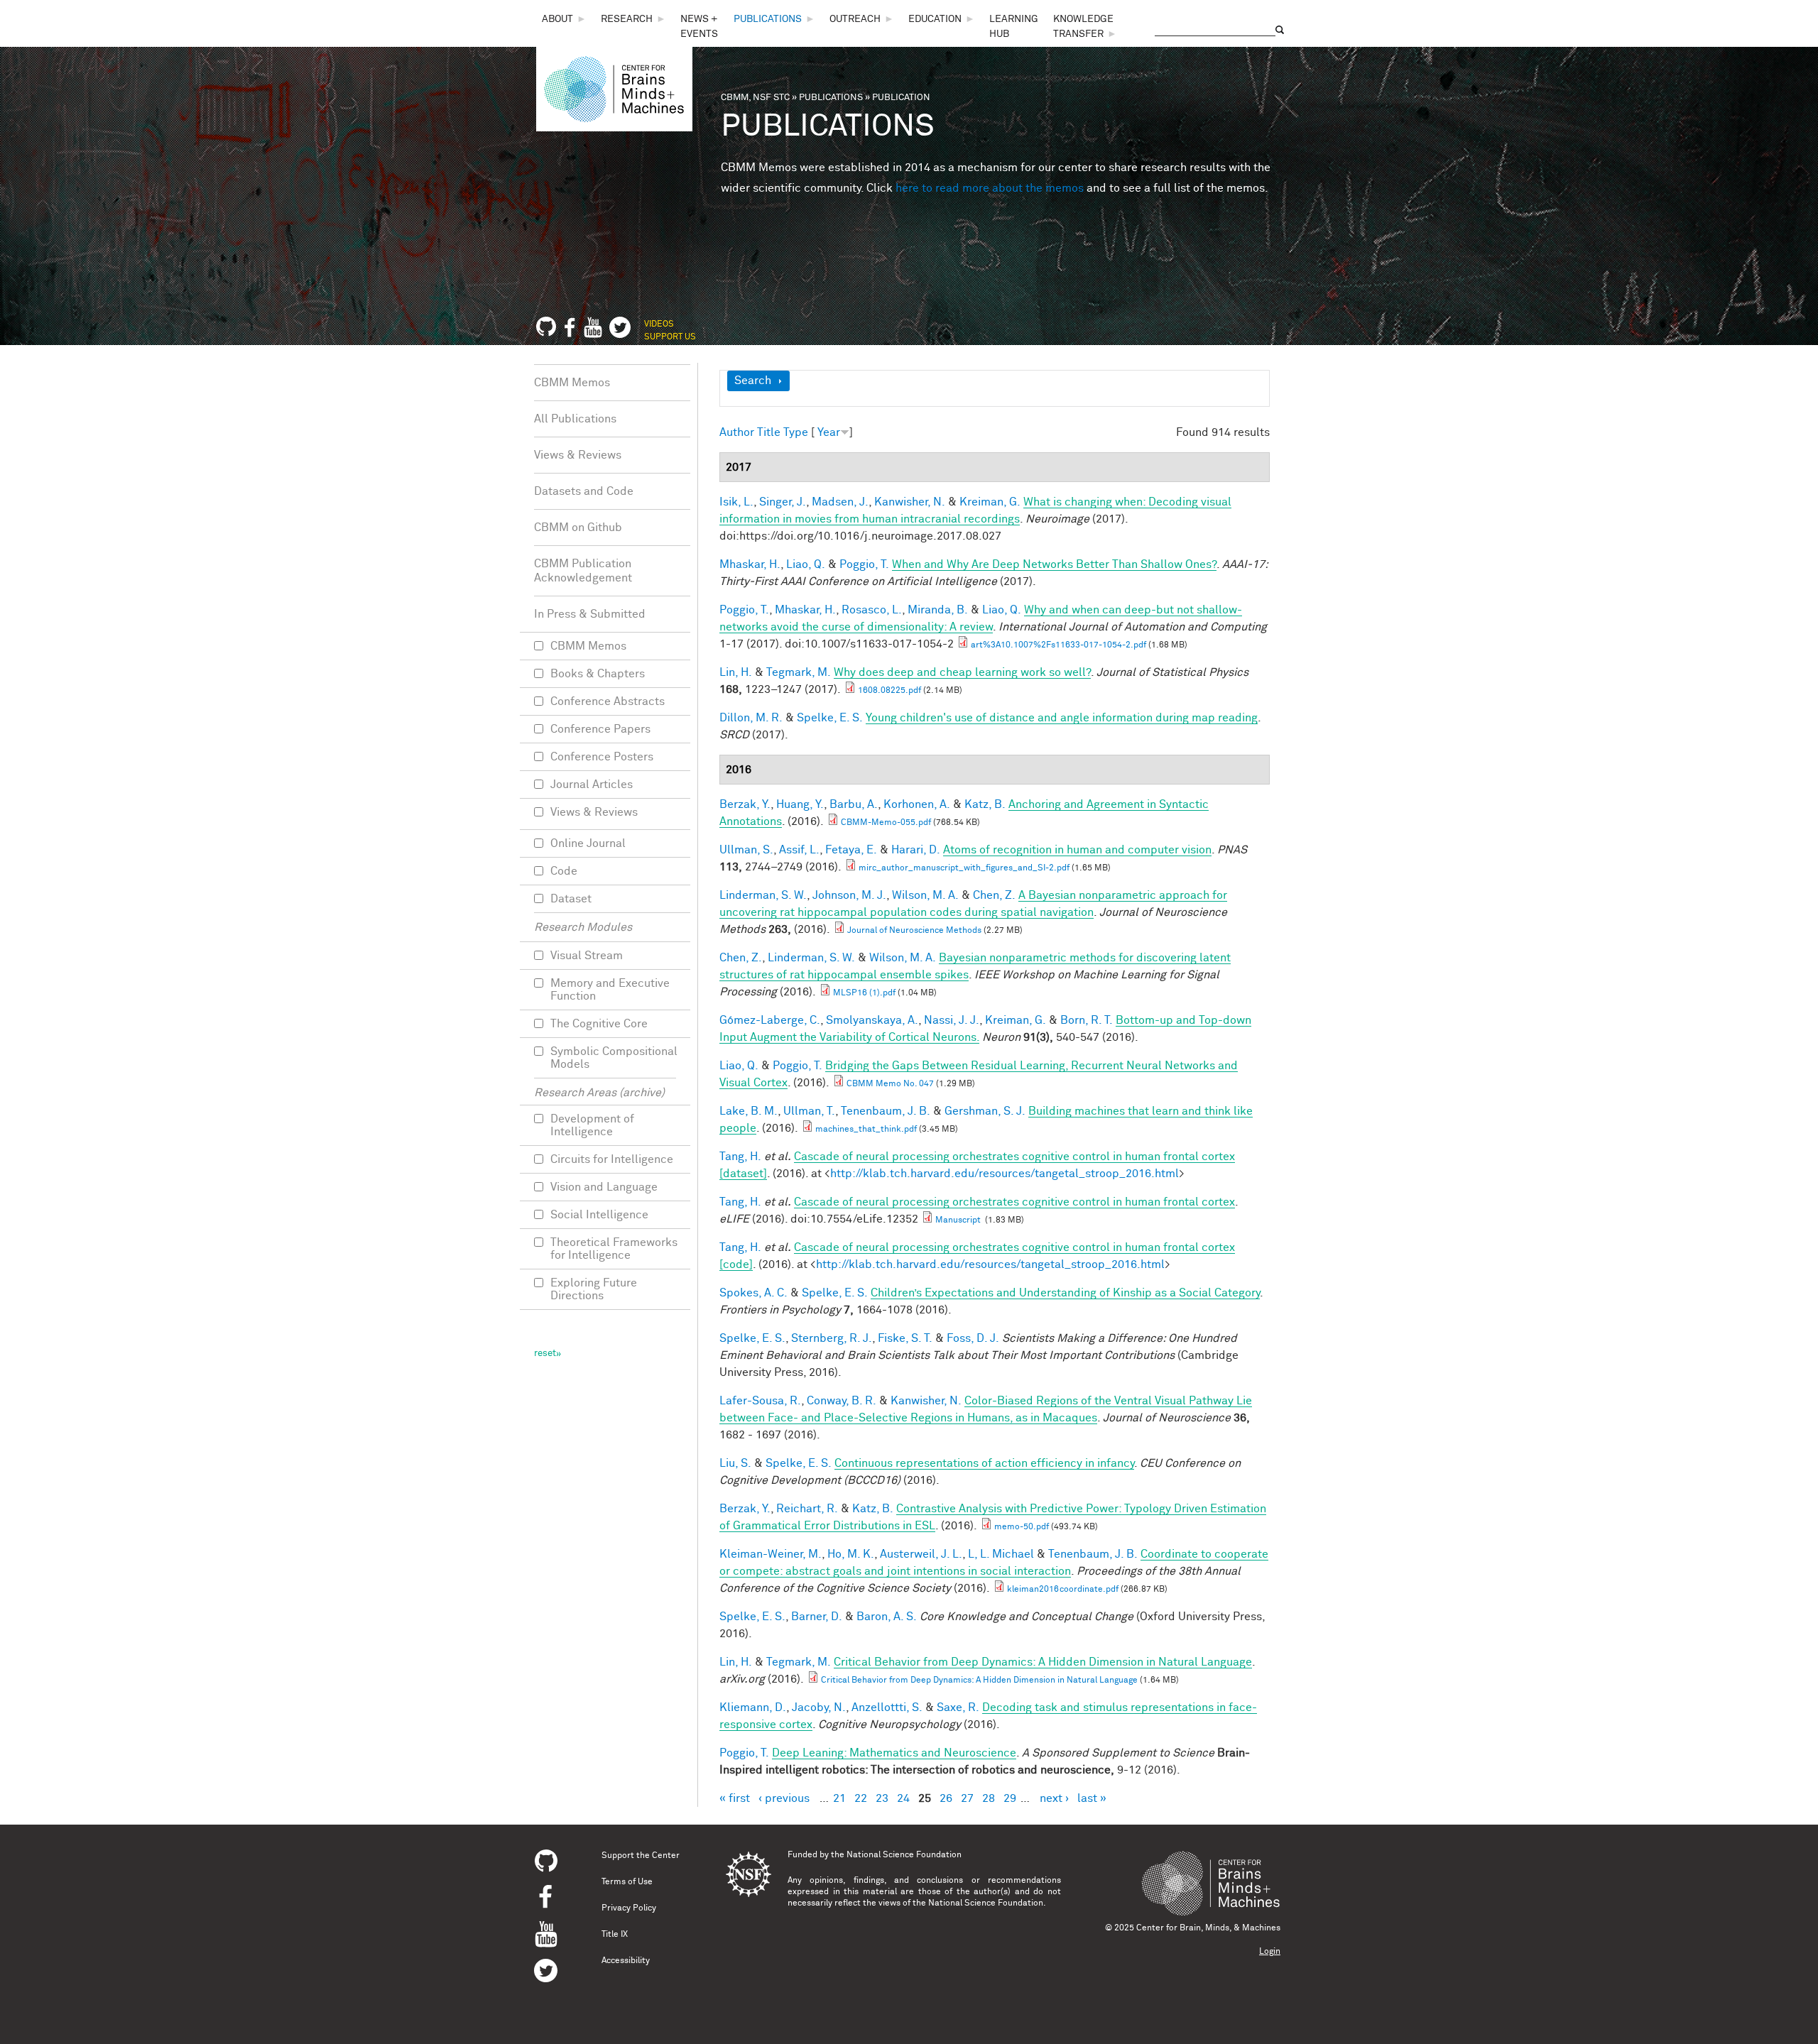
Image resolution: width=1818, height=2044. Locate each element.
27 (967, 1798)
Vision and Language (604, 1187)
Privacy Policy (629, 1908)
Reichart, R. (807, 1509)
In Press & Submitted (590, 614)
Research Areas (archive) (599, 1093)
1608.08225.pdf (889, 691)
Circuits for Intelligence (612, 1159)
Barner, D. (817, 1617)
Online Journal (588, 843)
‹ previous (784, 1798)
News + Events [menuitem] (699, 27)
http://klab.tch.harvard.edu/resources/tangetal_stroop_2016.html (1005, 1174)
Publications (768, 19)
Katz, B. (985, 804)
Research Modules (583, 927)
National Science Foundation (904, 1855)
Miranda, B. (938, 610)
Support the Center (641, 1856)
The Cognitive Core (599, 1024)
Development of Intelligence (592, 1125)
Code (564, 871)
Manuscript (959, 1220)
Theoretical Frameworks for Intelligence (614, 1249)
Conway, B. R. (842, 1401)
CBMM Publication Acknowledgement (583, 571)
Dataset (571, 899)
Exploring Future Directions (594, 1289)
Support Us (670, 337)
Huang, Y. (800, 804)
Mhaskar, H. (750, 564)
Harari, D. (916, 850)
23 (882, 1798)
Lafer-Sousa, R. (760, 1401)
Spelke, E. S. (830, 718)
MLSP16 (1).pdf (864, 993)
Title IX (615, 1935)
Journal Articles (592, 785)
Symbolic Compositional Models (614, 1058)
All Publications (575, 419)
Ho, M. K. (851, 1554)
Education (935, 19)
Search (753, 381)
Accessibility (626, 1961)
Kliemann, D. (753, 1707)
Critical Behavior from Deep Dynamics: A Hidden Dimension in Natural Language (979, 1680)
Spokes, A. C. (753, 1293)
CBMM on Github (578, 528)
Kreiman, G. (990, 502)
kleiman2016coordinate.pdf (1063, 1590)
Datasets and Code (584, 491)
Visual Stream (587, 956)
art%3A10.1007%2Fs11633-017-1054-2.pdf (1058, 645)
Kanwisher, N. (910, 502)
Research (627, 19)
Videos (659, 324)
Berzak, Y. (745, 804)
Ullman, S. (746, 850)
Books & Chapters (598, 674)
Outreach (855, 19)
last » (1092, 1798)
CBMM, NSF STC (755, 98)
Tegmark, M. (799, 672)
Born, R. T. (1087, 1020)
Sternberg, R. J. (832, 1338)
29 (1010, 1798)
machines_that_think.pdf (866, 1130)
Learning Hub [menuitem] (1014, 27)
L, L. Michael (1001, 1554)
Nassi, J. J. (952, 1020)
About (557, 19)
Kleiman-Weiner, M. (771, 1554)
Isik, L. (736, 502)
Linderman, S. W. (763, 895)
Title (769, 432)
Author (737, 432)
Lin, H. (736, 672)
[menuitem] (564, 20)
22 (861, 1798)
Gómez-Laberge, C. (770, 1020)
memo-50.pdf (1022, 1527)
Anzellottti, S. (887, 1707)
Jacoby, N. (819, 1707)
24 (903, 1798)
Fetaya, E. (851, 850)
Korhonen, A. (917, 804)
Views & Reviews (578, 455)
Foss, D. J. (973, 1338)
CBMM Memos (572, 383)
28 (989, 1798)
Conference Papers (600, 729)
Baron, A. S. (887, 1617)
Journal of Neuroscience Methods (914, 931)
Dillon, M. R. (751, 718)
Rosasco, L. (872, 610)
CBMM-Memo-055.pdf (886, 823)
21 (839, 1798)
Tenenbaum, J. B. (886, 1111)
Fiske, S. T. (905, 1338)
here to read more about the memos (990, 188)
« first (735, 1798)
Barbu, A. (854, 804)
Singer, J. (783, 502)
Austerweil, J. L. (921, 1554)
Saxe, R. (958, 1707)
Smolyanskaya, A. (872, 1020)
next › (1054, 1798)
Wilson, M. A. (925, 895)
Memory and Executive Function (610, 990)
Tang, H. (740, 1157)
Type (796, 432)
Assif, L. (799, 850)
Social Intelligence (599, 1215)
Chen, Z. (994, 895)
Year (829, 432)
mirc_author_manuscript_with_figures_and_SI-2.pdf (964, 868)
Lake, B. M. (749, 1111)
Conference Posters (602, 757)
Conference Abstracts (608, 701)
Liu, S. (735, 1463)
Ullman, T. (809, 1111)
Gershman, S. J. (985, 1111)
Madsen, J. (840, 502)
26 (946, 1798)
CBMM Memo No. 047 (890, 1084)
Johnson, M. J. (849, 895)
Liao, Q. (806, 564)
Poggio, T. (864, 564)
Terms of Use (627, 1882)
